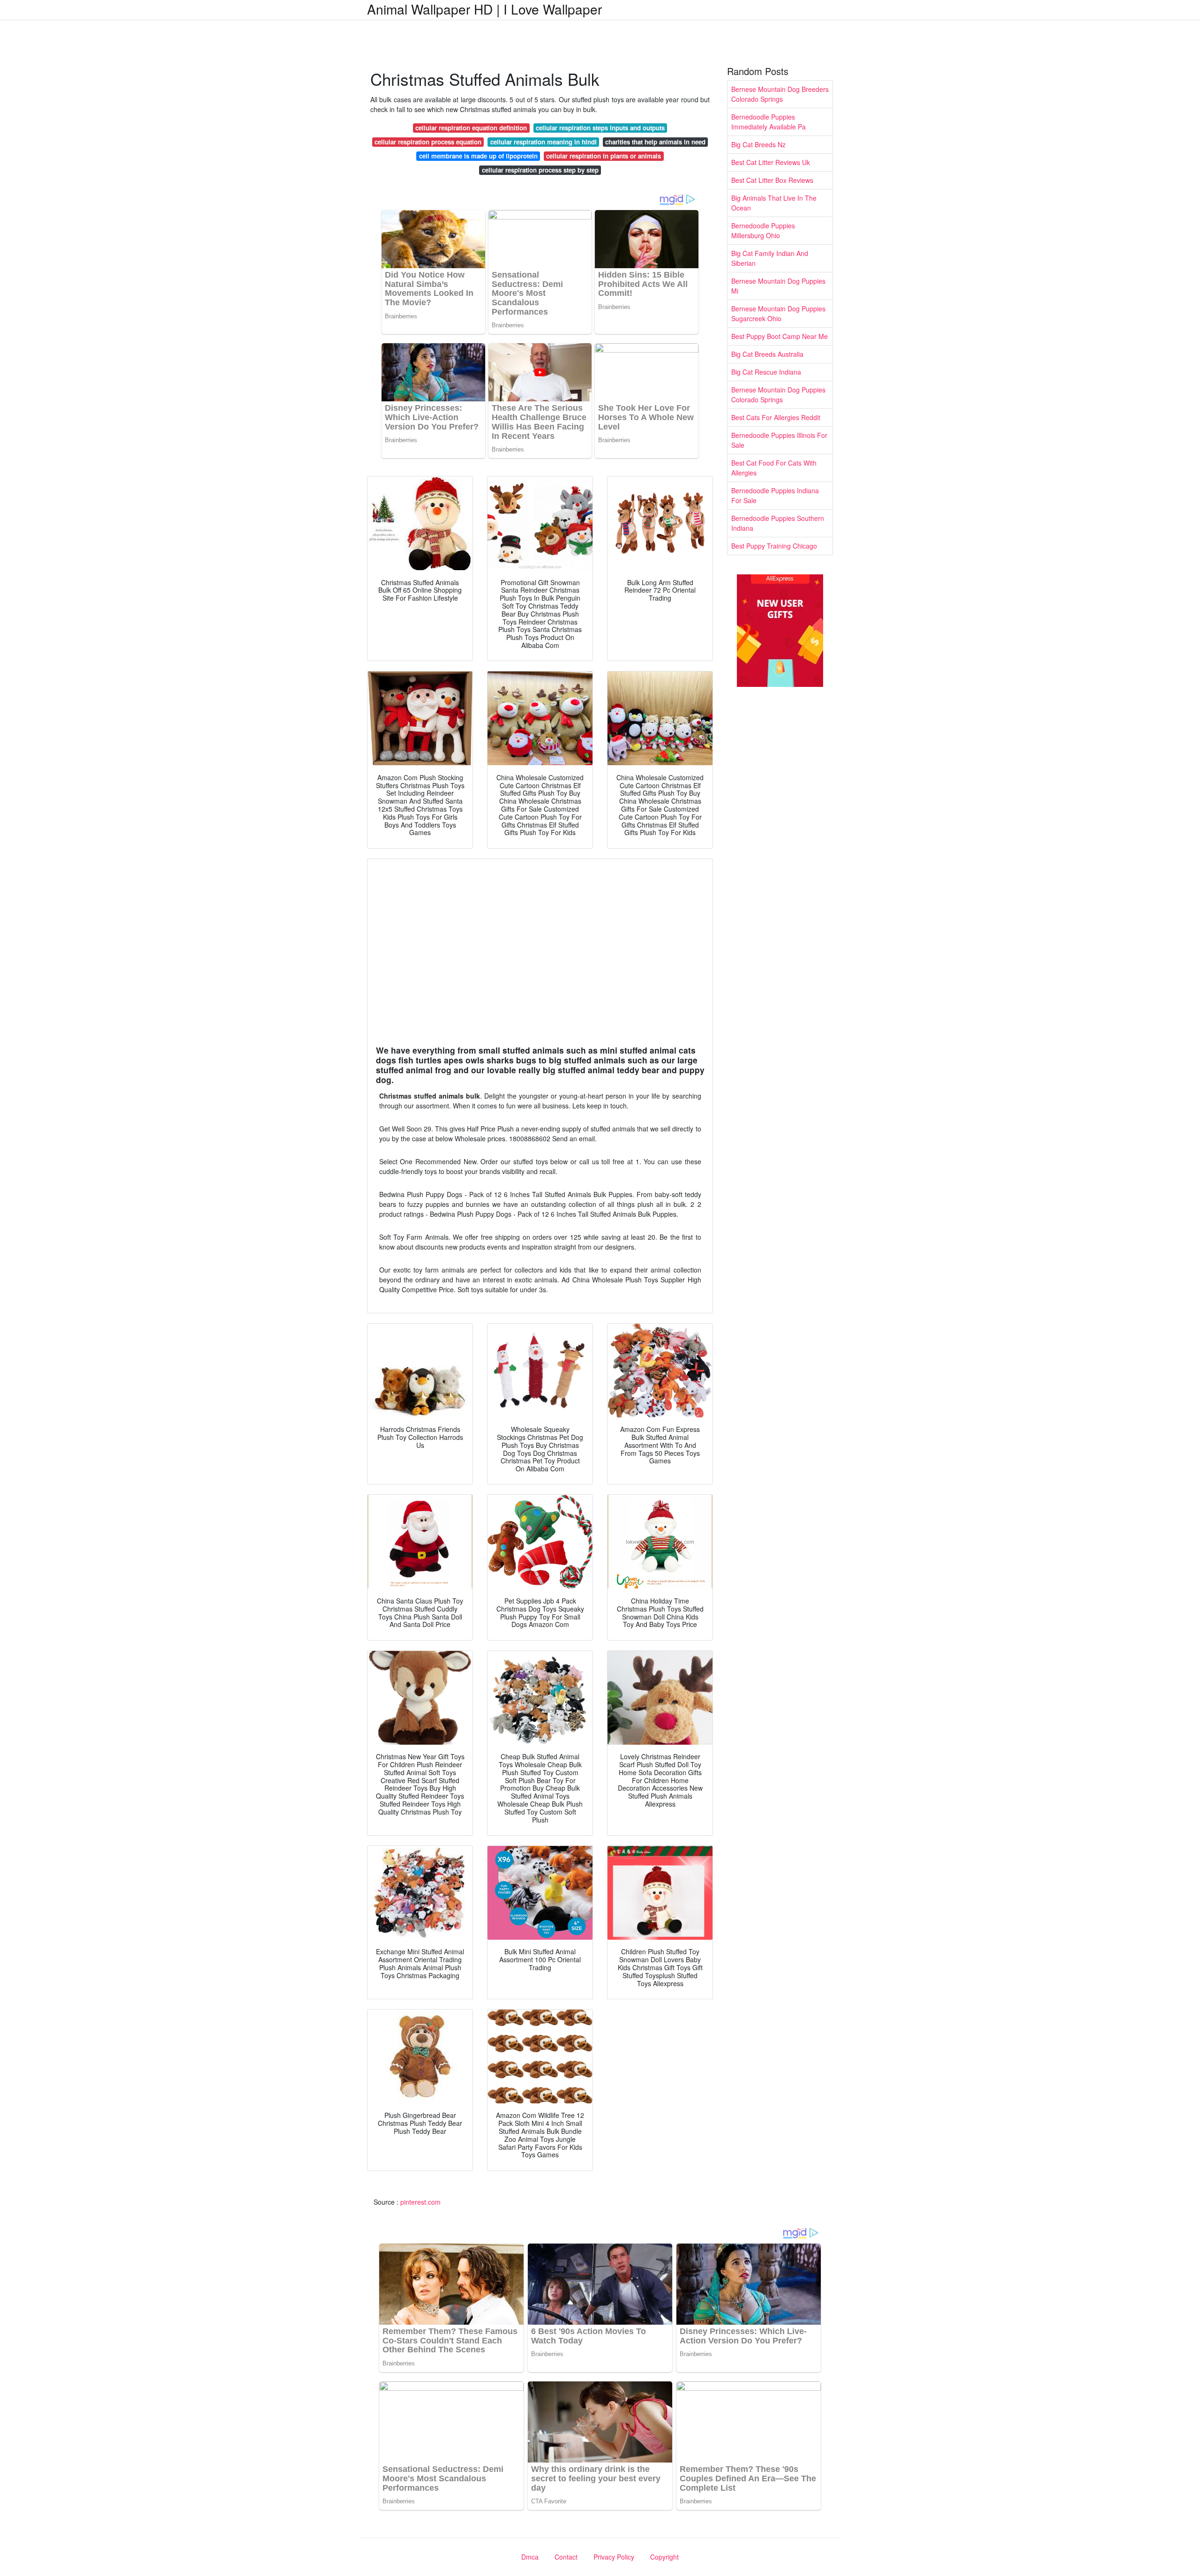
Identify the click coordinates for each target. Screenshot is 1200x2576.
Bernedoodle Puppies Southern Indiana (778, 523)
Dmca (530, 2557)
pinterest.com (420, 2202)
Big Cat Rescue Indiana (766, 372)
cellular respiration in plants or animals (604, 156)
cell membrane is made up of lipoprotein (478, 156)
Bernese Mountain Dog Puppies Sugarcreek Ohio (778, 313)
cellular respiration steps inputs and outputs (600, 128)
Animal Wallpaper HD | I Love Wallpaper (484, 9)
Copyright (664, 2557)
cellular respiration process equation (428, 142)
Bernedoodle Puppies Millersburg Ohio (763, 230)
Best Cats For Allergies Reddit (776, 417)
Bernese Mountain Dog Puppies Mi (778, 286)
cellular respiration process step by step (540, 170)
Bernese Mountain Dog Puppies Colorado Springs (778, 395)
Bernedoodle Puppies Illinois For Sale (779, 440)
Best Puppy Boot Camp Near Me (780, 336)
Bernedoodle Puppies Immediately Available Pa (769, 122)
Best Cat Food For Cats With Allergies (774, 468)
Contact (566, 2557)
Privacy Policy (614, 2557)
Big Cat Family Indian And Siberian (770, 258)
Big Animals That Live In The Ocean (774, 203)
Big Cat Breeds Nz (758, 144)
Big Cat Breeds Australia (767, 354)
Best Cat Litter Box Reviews (772, 180)
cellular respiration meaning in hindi (544, 142)
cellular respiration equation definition (471, 128)
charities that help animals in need (655, 142)
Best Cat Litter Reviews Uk (771, 162)
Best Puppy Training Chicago (774, 546)
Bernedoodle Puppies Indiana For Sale (775, 495)
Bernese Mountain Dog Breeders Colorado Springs (780, 94)
